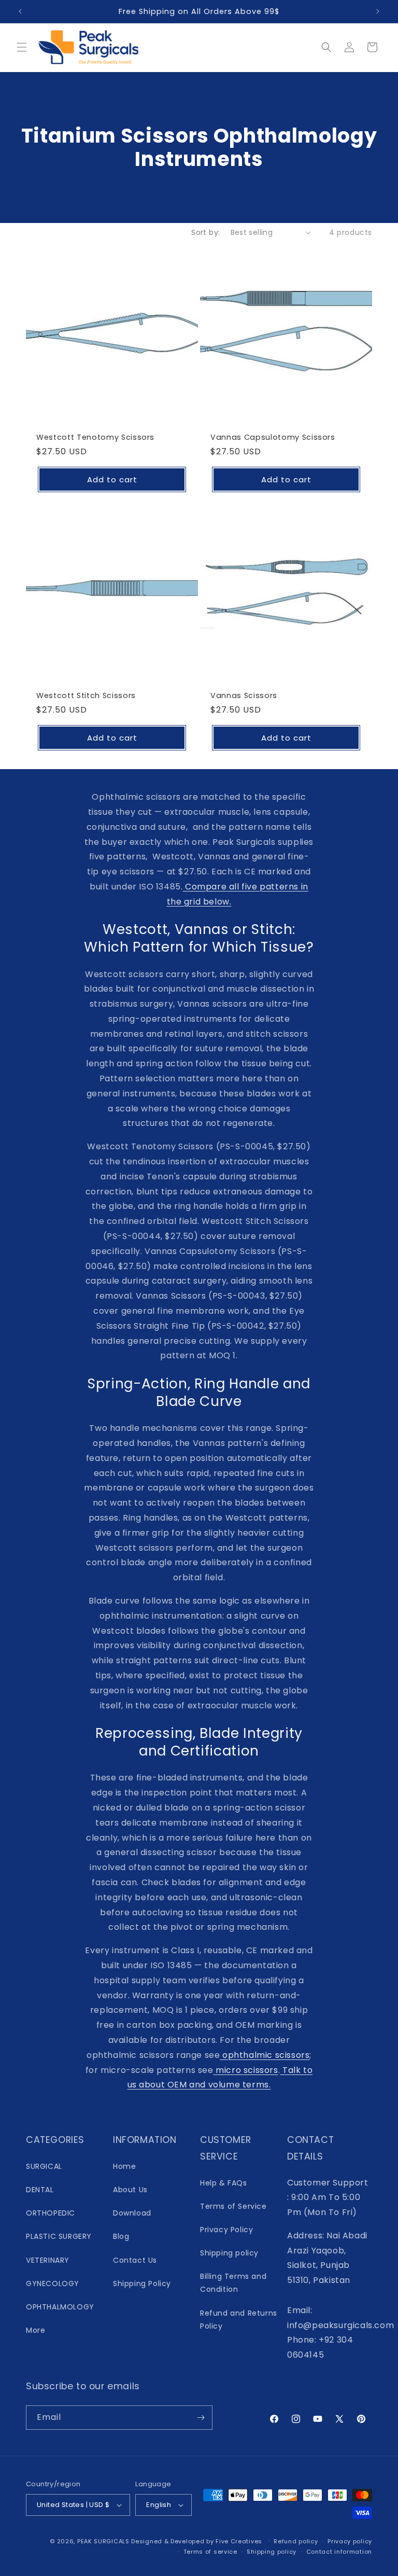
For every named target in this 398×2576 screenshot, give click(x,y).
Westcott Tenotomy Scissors (95, 437)
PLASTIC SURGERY (59, 2236)
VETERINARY (48, 2260)
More (35, 2330)
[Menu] (22, 47)
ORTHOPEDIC (51, 2213)
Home (124, 2166)
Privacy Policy (226, 2230)
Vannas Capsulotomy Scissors (273, 437)
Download (132, 2213)
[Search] (326, 47)
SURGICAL (44, 2166)
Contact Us (135, 2260)
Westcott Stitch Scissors (86, 695)
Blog (121, 2236)
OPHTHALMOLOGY (60, 2307)
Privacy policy (350, 2541)
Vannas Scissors (244, 695)
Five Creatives (240, 2541)
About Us (130, 2190)
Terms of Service (233, 2206)
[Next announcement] (378, 11)
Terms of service (210, 2552)
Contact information (339, 2552)
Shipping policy (229, 2253)
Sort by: (205, 232)
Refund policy (296, 2541)
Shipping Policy (142, 2283)
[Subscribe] (201, 2418)
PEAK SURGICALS (103, 2541)
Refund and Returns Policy (239, 2320)
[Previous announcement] (20, 11)
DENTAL (40, 2190)
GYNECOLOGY (53, 2283)
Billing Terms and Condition (233, 2283)
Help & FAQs (224, 2183)
